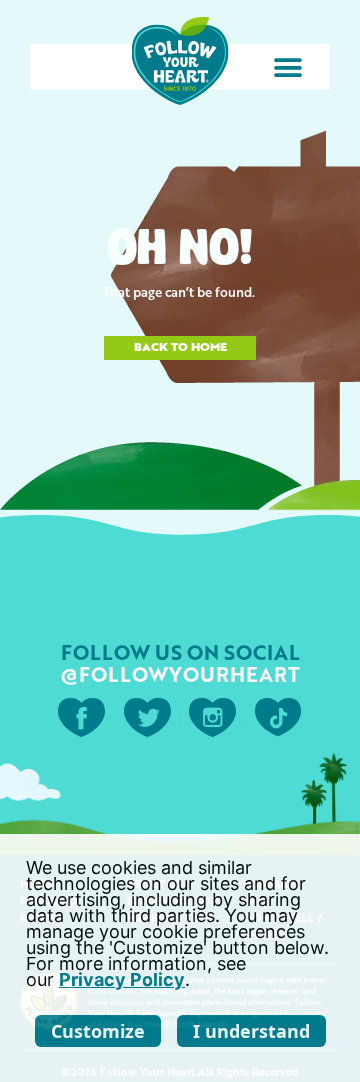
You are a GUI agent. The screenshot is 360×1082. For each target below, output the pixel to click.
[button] (287, 67)
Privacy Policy (122, 979)
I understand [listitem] (251, 1031)
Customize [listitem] (98, 1031)
